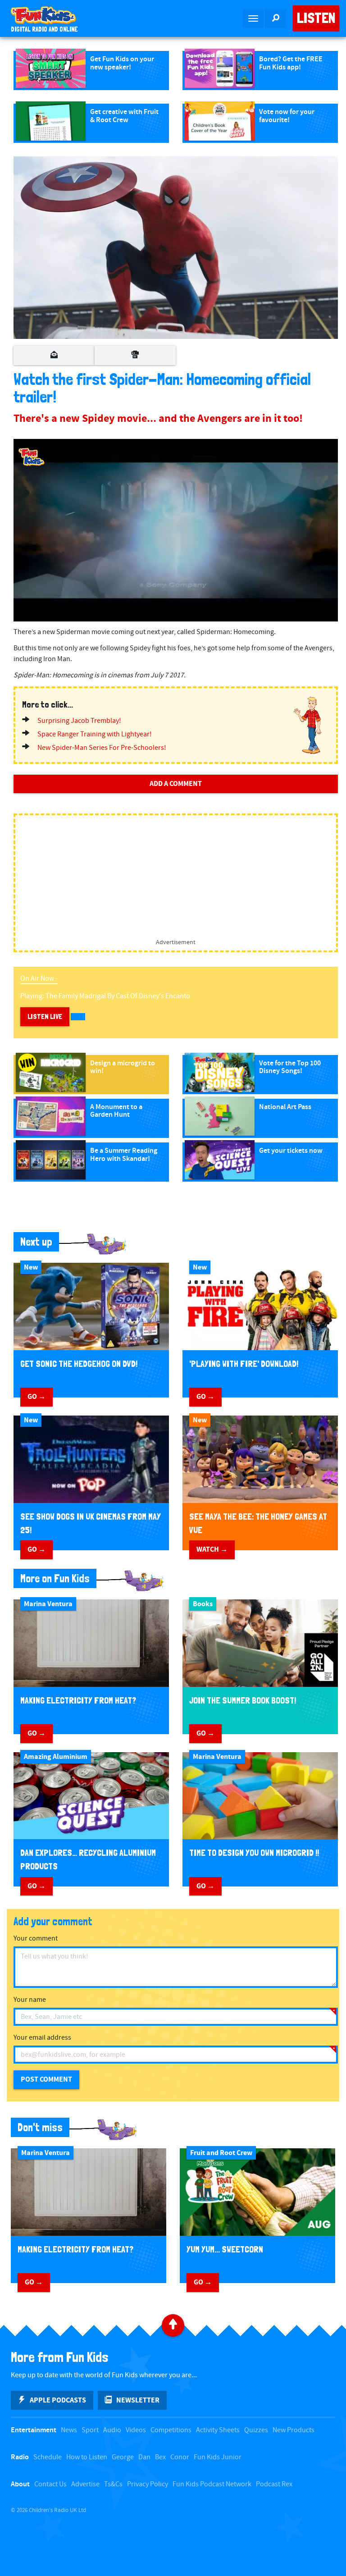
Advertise (85, 2484)
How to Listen (87, 2457)
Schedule (48, 2457)
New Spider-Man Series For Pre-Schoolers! (102, 748)
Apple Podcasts (58, 2400)
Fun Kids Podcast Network (212, 2484)
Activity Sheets (218, 2430)
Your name (30, 2000)
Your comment (36, 1939)
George (123, 2457)
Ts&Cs (113, 2484)
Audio (112, 2430)
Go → (36, 1397)
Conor (180, 2457)
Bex (160, 2457)
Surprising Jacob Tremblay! (79, 721)
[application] (176, 530)
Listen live (45, 1016)
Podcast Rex (274, 2484)
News (69, 2430)
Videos (136, 2430)
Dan (144, 2457)
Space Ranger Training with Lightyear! (95, 734)
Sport (90, 2430)
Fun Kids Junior (218, 2457)
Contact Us (50, 2484)
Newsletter (138, 2400)
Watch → (212, 1549)
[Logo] (32, 457)
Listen (316, 18)
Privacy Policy (148, 2484)
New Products (294, 2430)
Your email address (42, 2038)
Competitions (171, 2430)
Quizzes (256, 2430)
